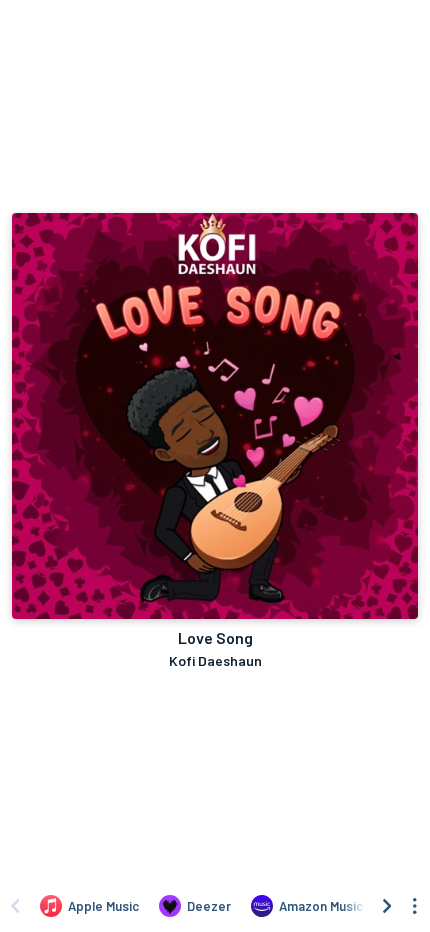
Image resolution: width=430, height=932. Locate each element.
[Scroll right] (387, 906)
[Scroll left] (15, 906)
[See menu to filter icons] (415, 906)
